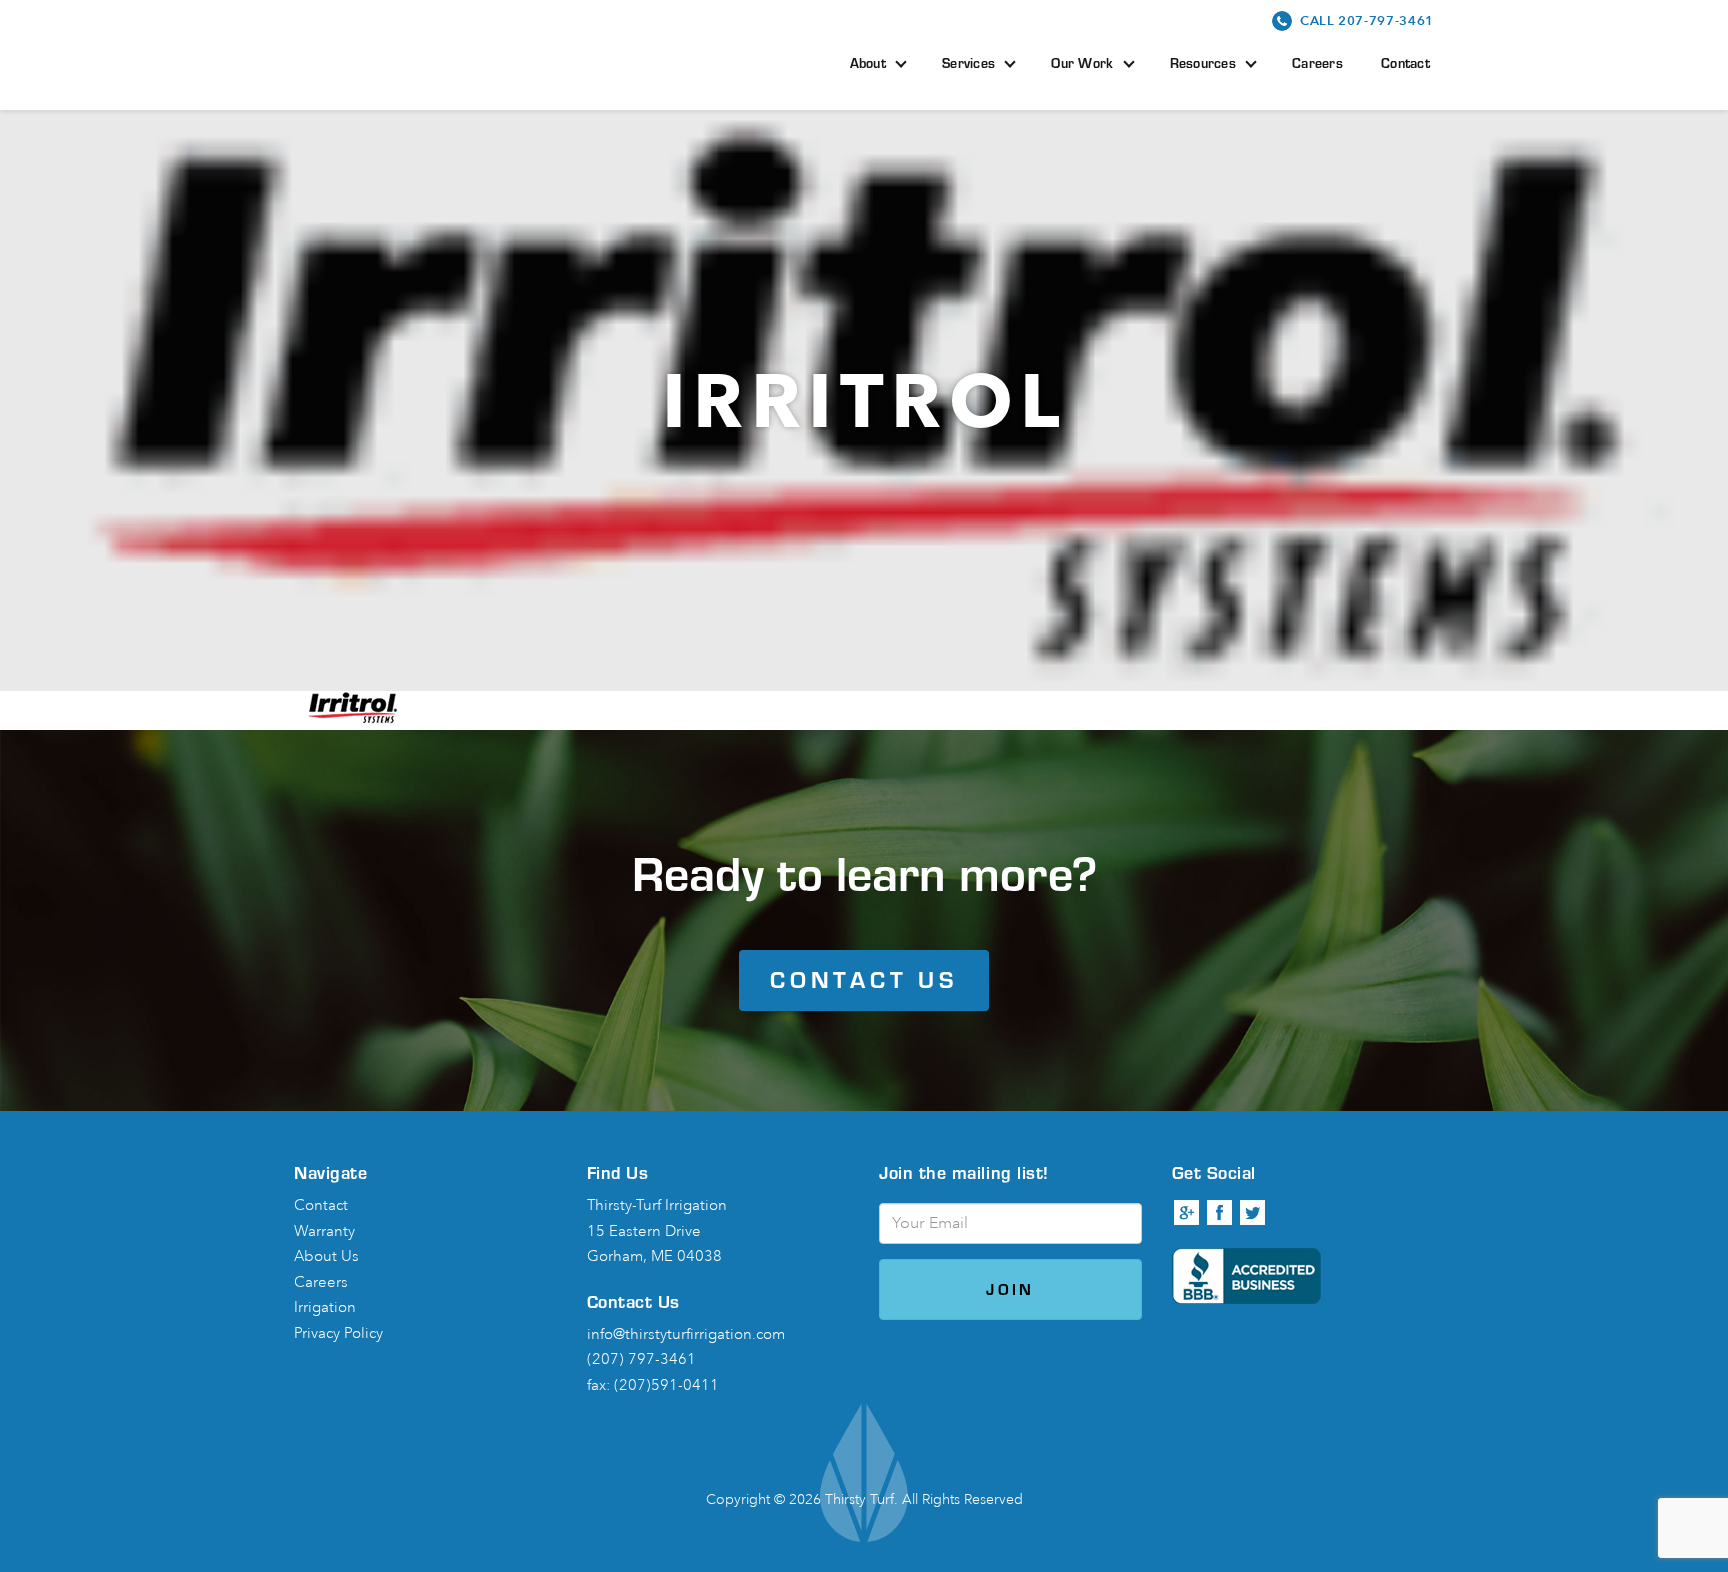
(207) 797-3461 (641, 1359)
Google (1187, 1213)
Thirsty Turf (428, 52)
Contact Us (864, 979)
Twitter (1253, 1213)
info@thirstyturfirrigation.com (686, 1334)
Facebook (1220, 1213)
